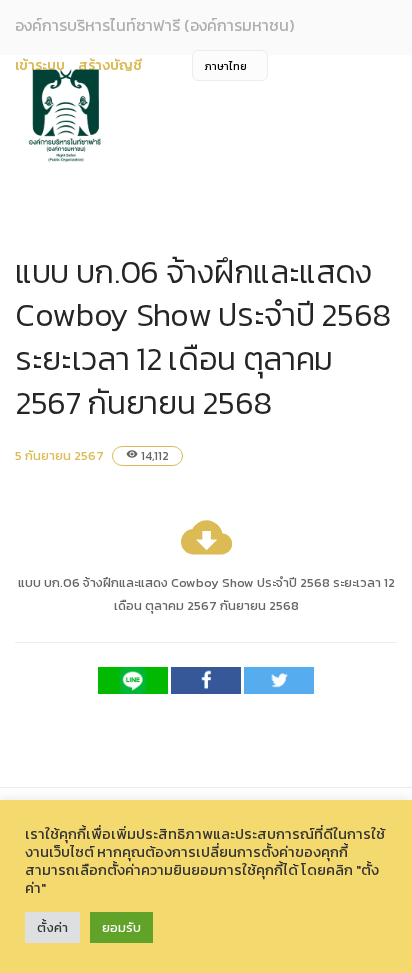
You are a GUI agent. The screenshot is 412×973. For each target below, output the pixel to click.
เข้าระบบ (40, 65)
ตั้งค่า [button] (52, 927)
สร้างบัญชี (110, 65)
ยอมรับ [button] (121, 927)
